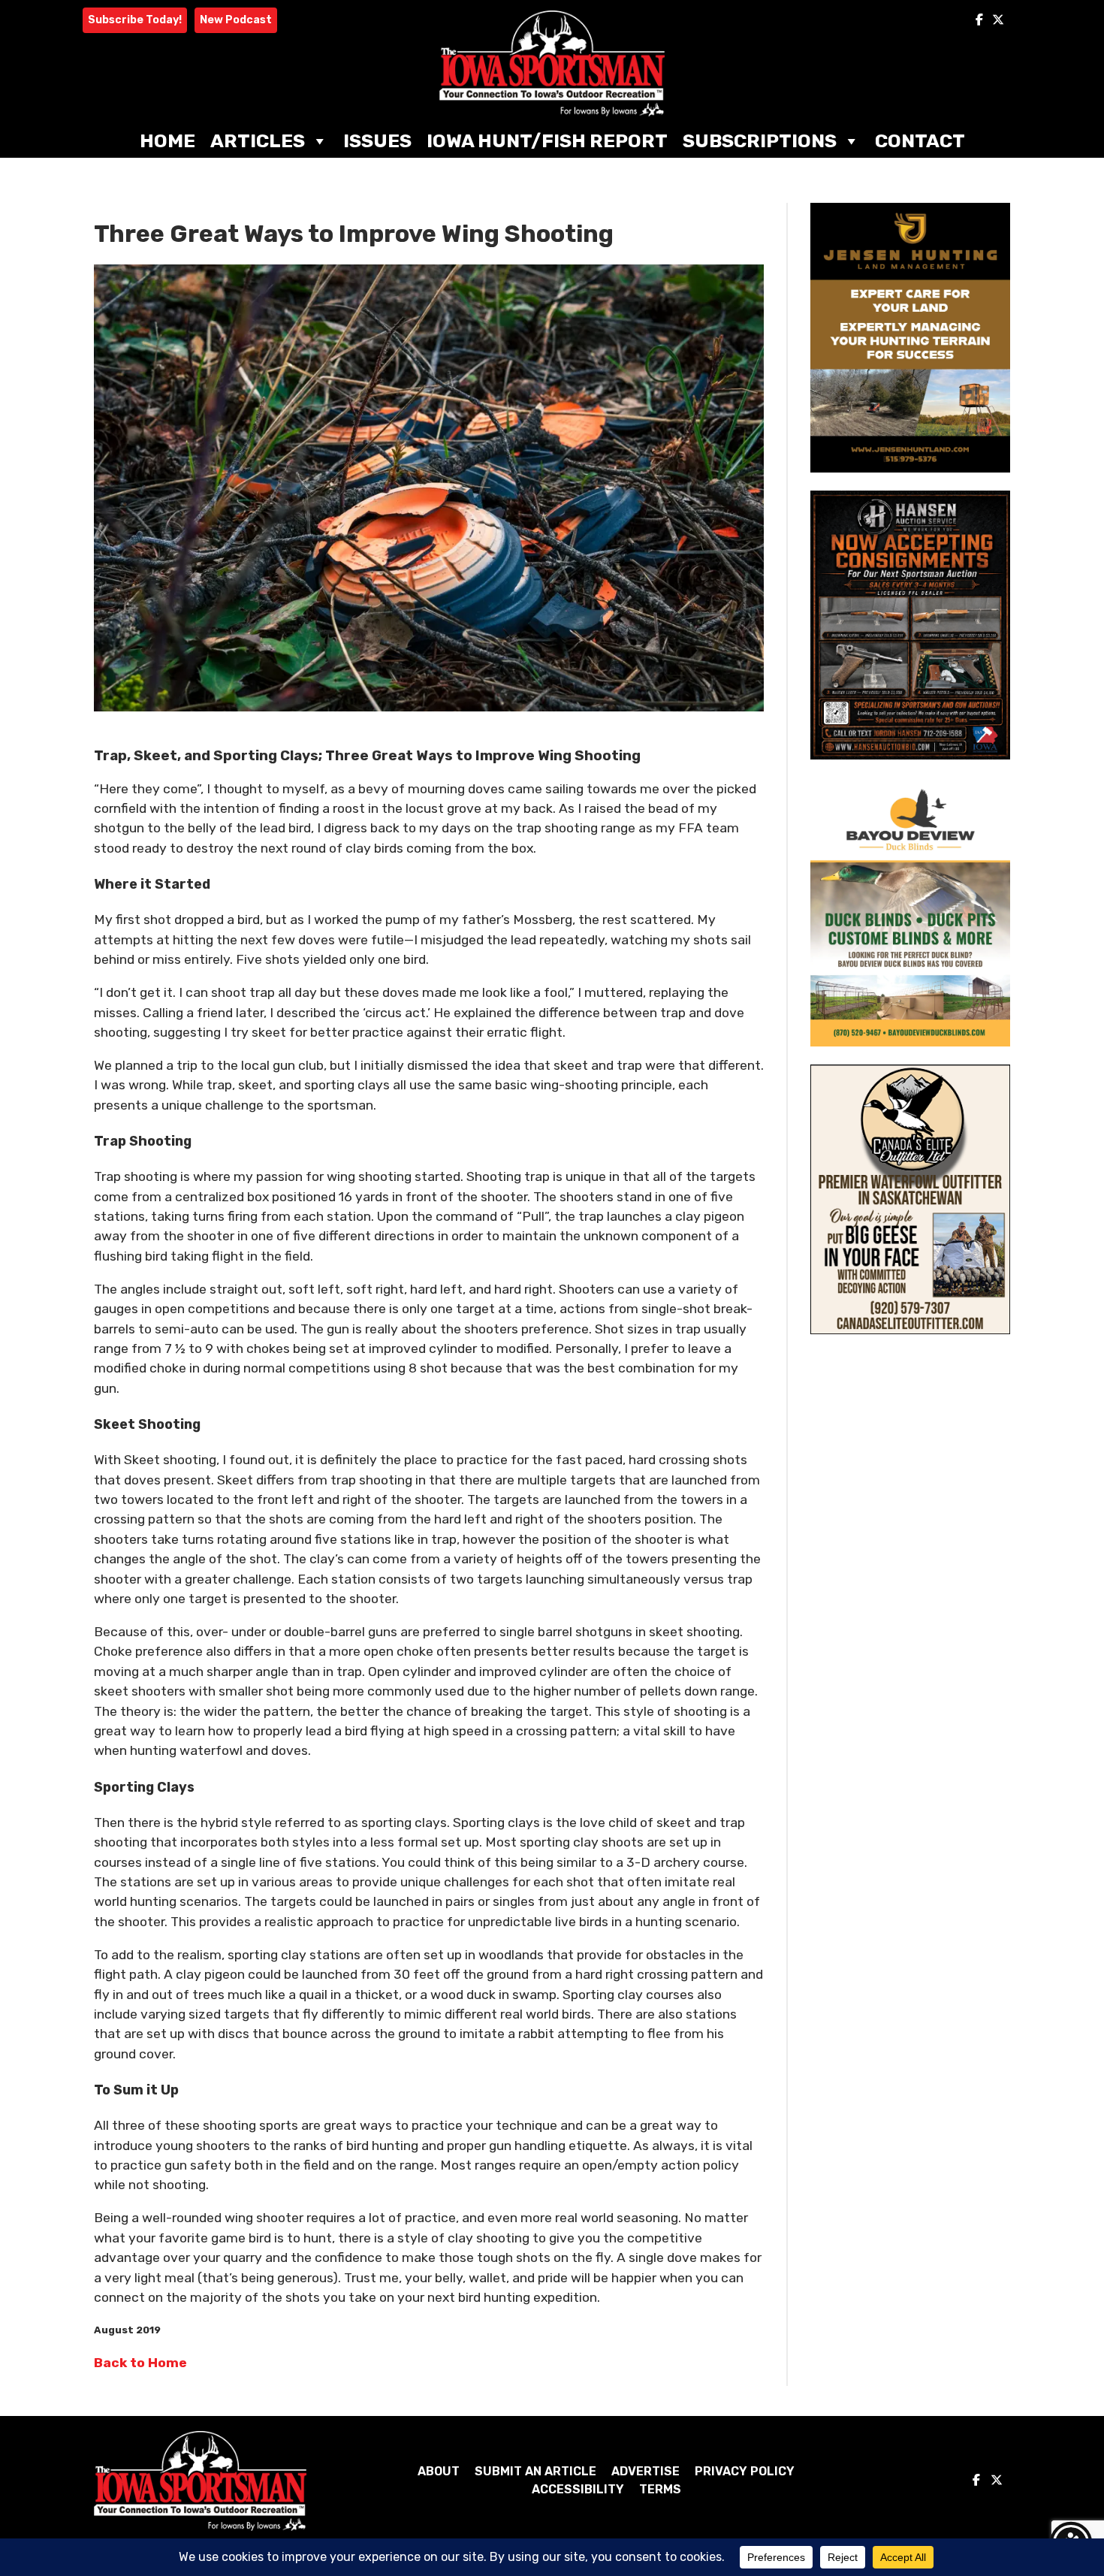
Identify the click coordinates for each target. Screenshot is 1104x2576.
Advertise (646, 2471)
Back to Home (140, 2363)
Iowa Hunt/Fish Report (547, 141)
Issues (377, 141)
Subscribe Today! (135, 20)
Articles (258, 141)
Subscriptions (760, 141)
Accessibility (578, 2489)
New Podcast (236, 20)
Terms (660, 2489)
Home (167, 141)
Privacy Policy (745, 2471)
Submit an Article (535, 2471)
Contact (920, 141)
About (439, 2471)
